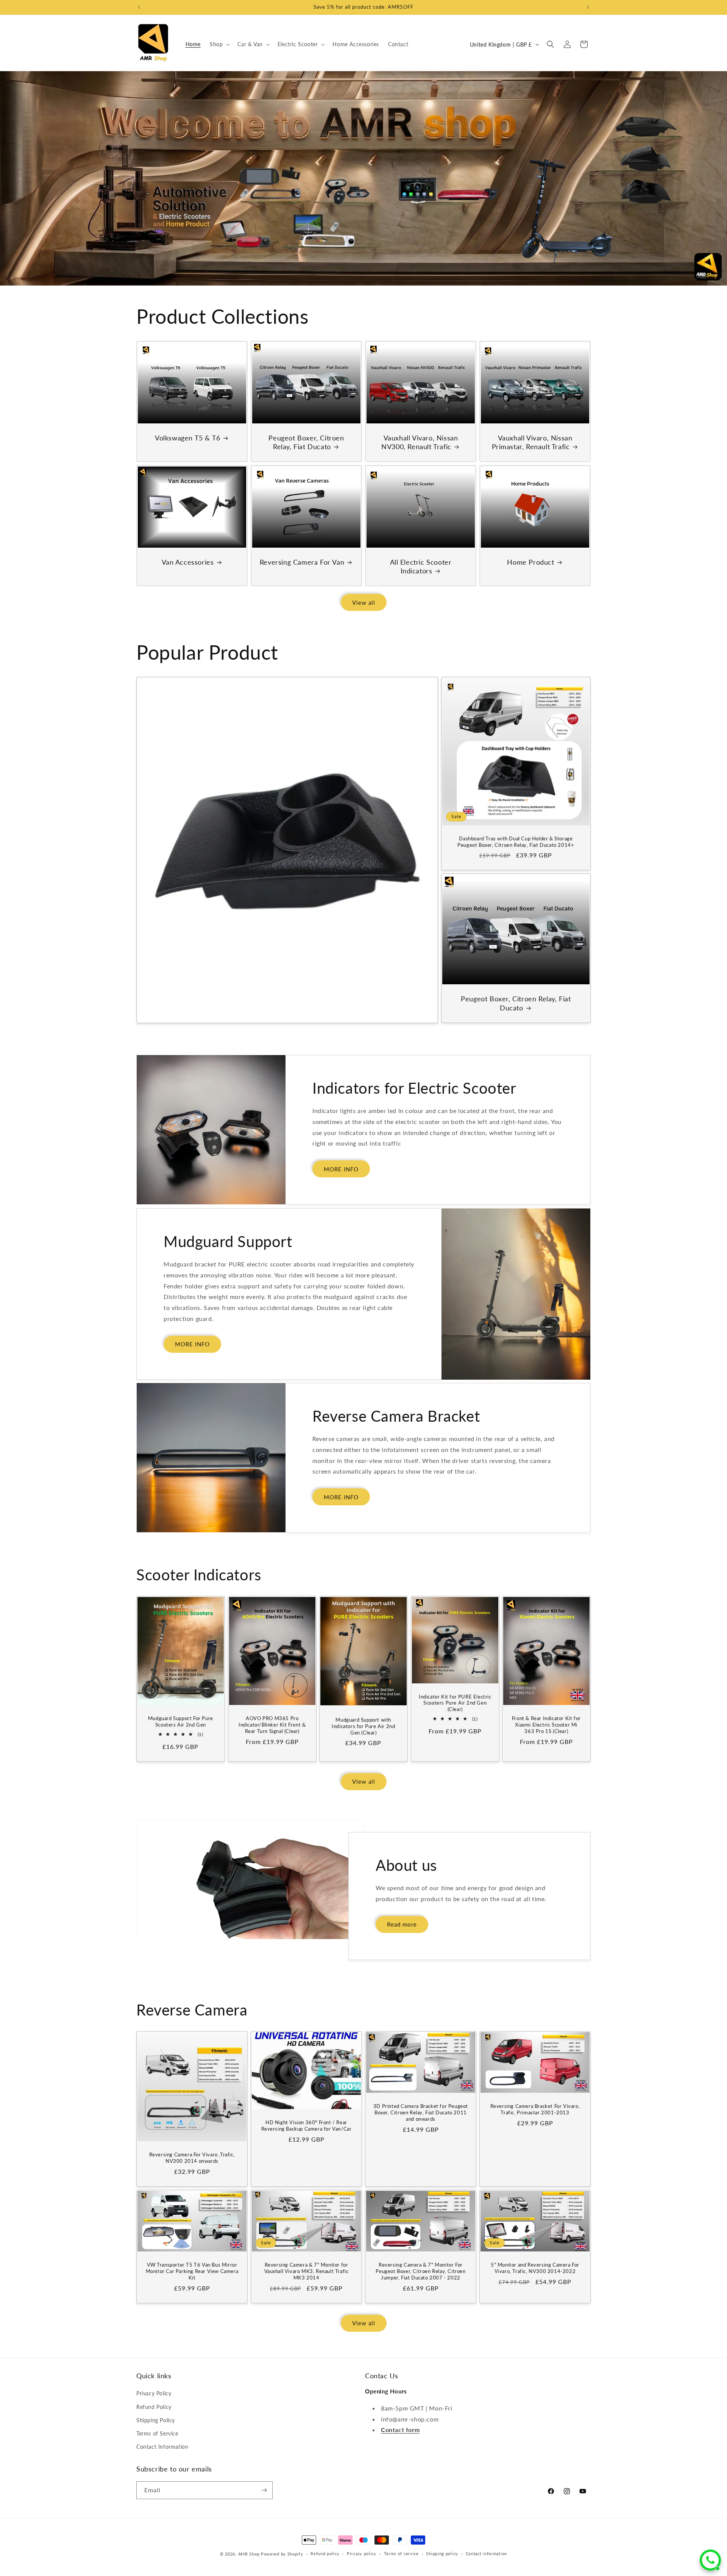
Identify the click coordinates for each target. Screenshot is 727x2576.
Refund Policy (154, 2407)
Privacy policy (362, 2553)
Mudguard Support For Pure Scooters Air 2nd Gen (181, 1721)
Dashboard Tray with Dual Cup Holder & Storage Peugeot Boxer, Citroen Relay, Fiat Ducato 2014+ (516, 841)
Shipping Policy (156, 2420)
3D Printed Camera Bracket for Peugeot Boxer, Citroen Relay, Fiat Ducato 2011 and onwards (421, 2112)
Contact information (486, 2553)
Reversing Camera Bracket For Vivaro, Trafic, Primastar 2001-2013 (535, 2109)
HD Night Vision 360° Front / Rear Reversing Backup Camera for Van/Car (307, 2126)
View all (364, 603)
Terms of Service (157, 2433)
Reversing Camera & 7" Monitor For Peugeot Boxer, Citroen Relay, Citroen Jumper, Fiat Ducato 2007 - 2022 (420, 2271)
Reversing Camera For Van (302, 562)
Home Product (530, 562)
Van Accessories (188, 562)
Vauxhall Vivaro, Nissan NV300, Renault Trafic (420, 442)
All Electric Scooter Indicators (421, 566)
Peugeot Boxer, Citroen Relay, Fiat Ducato (306, 442)
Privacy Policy (154, 2393)
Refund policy (325, 2553)
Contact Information (162, 2447)
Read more (402, 1924)
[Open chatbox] (710, 2560)
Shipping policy (442, 2553)
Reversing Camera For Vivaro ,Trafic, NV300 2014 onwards (192, 2158)
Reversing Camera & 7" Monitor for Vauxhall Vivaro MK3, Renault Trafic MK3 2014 (307, 2271)
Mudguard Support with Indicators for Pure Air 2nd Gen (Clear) (363, 1726)
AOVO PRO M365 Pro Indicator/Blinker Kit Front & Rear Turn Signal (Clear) (272, 1725)
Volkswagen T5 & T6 (188, 437)
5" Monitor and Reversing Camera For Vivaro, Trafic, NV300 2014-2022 (535, 2268)
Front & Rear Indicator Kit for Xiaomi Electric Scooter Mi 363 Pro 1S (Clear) (546, 1725)
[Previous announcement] (139, 7)
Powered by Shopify (282, 2554)
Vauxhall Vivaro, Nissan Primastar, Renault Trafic (532, 442)
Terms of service (401, 2553)
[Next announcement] (588, 7)
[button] (219, 44)
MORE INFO (341, 1169)
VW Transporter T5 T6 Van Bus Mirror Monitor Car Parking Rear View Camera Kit (192, 2271)
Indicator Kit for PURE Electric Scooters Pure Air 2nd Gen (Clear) (455, 1703)
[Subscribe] (264, 2490)
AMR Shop (249, 2554)
